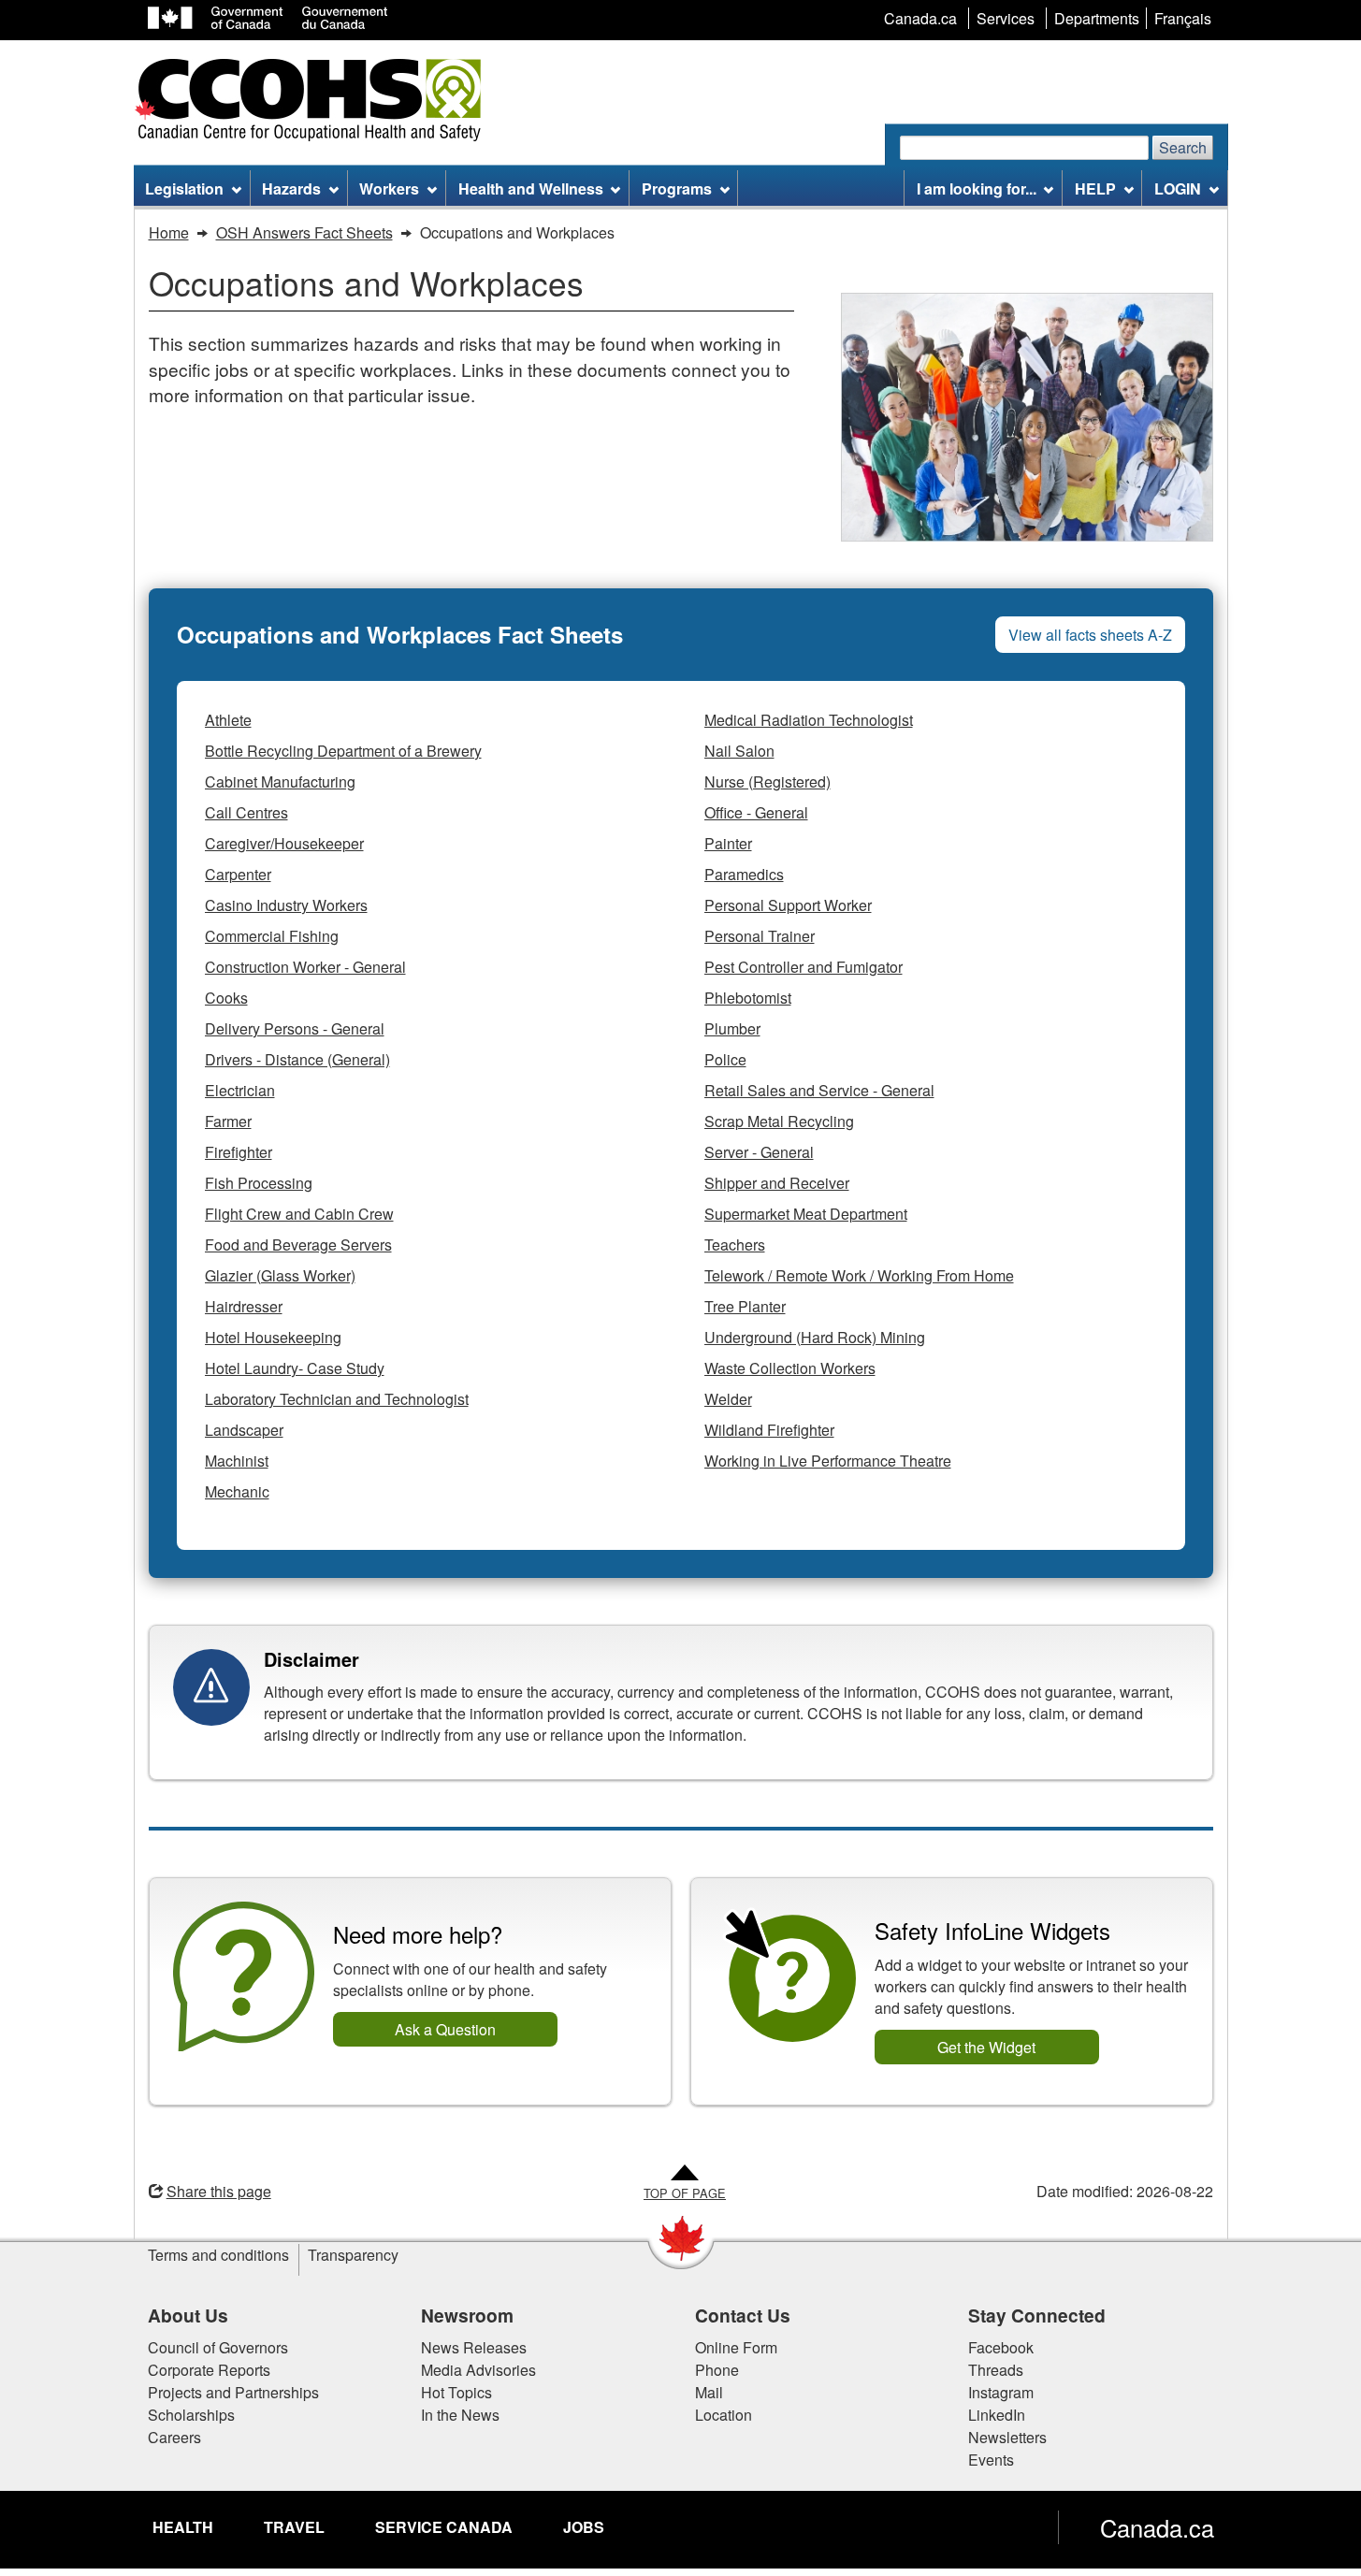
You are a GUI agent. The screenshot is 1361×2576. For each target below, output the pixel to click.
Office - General (756, 812)
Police (725, 1059)
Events (991, 2460)
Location (724, 2415)
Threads (996, 2370)
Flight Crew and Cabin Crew (299, 1214)
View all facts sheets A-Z (1090, 635)
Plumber (732, 1028)
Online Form (736, 2347)
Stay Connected (1037, 2315)
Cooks (226, 998)
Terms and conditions (218, 2255)
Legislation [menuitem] (184, 188)
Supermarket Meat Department (806, 1214)
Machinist (237, 1461)
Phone (717, 2370)
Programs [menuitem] (677, 188)
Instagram (1001, 2392)
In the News (460, 2415)
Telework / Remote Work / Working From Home (859, 1275)
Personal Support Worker (788, 905)
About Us (188, 2315)
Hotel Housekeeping (273, 1337)
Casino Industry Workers (286, 905)
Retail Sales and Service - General (819, 1090)
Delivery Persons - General (295, 1028)
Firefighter (239, 1152)
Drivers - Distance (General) (297, 1059)
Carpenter (238, 874)
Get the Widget (986, 2047)
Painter (728, 843)
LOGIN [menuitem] (1178, 188)
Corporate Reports (209, 2370)
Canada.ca (1157, 2527)
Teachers (735, 1245)
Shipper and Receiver (777, 1183)
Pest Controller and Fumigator (804, 967)
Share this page (219, 2191)
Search (1183, 147)
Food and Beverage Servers (298, 1245)
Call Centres (246, 812)
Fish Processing (259, 1183)
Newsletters (1007, 2437)
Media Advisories (478, 2370)
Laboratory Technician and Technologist (337, 1399)
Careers (174, 2437)
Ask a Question (445, 2029)
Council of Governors (218, 2347)
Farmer (228, 1121)
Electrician (240, 1090)
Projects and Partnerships (233, 2392)
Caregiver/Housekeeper (284, 843)
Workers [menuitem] (389, 188)
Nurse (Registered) (767, 781)
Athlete (228, 720)
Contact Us (743, 2315)
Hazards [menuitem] (291, 188)
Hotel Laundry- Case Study (295, 1368)
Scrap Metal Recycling (779, 1121)
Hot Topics (456, 2392)
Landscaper (244, 1430)
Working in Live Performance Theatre (828, 1461)
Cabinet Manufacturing (280, 781)
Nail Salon (739, 751)
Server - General (759, 1152)
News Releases (474, 2347)
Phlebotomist (748, 998)
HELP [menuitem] (1095, 188)
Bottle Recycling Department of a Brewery (343, 751)
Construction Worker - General (305, 967)
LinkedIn (997, 2415)
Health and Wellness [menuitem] (531, 188)
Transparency (353, 2255)
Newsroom (467, 2315)
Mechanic (237, 1491)
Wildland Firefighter (769, 1430)
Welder (728, 1399)
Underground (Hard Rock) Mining (815, 1337)
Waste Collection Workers (790, 1368)
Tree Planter (745, 1306)
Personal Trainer (760, 936)
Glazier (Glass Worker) (280, 1275)
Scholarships (191, 2415)
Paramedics (744, 874)
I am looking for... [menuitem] (977, 188)
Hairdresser (244, 1306)
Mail (709, 2392)
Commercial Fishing (272, 936)
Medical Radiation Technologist (809, 720)
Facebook (1001, 2347)
